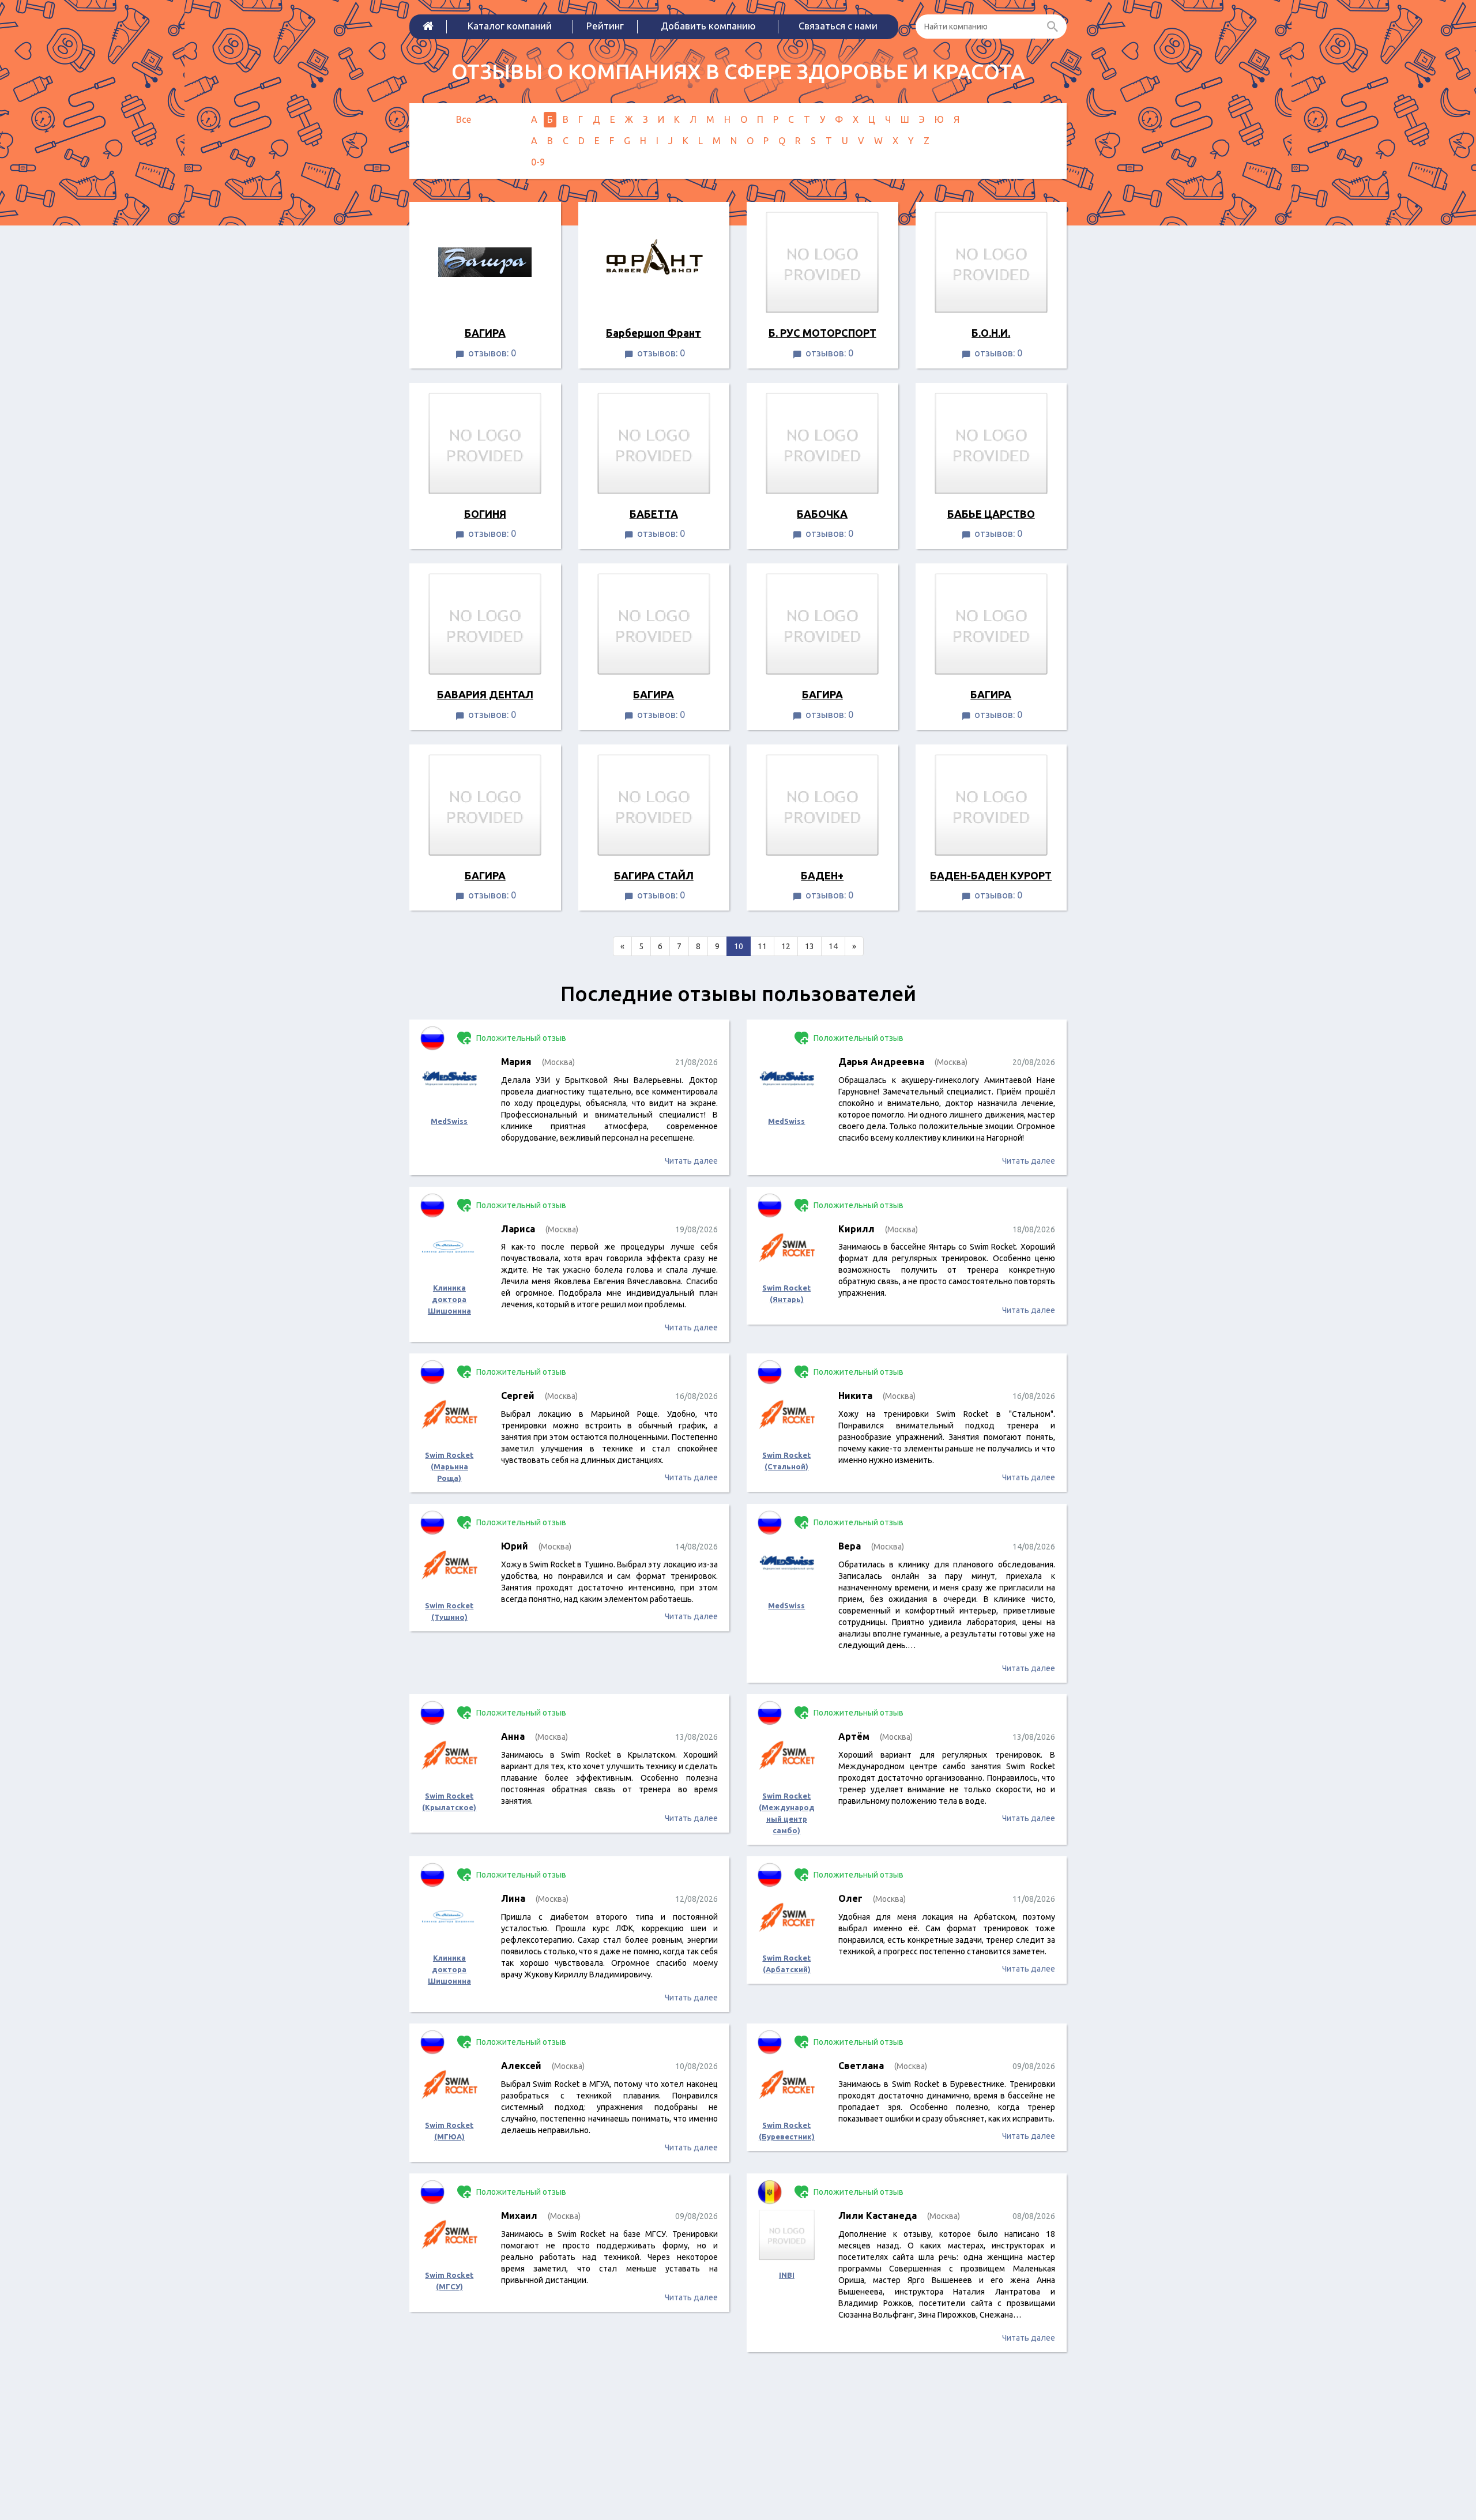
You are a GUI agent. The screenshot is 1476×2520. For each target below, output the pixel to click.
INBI (787, 2275)
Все (464, 119)
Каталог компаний (510, 26)
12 (786, 946)
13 (809, 946)
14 (833, 946)
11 (762, 946)
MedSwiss (449, 1121)
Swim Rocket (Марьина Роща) (449, 1466)
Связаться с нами (838, 26)
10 (739, 946)
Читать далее (691, 1161)
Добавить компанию (708, 26)
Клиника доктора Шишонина (449, 1299)
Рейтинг (605, 26)
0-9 (538, 162)
